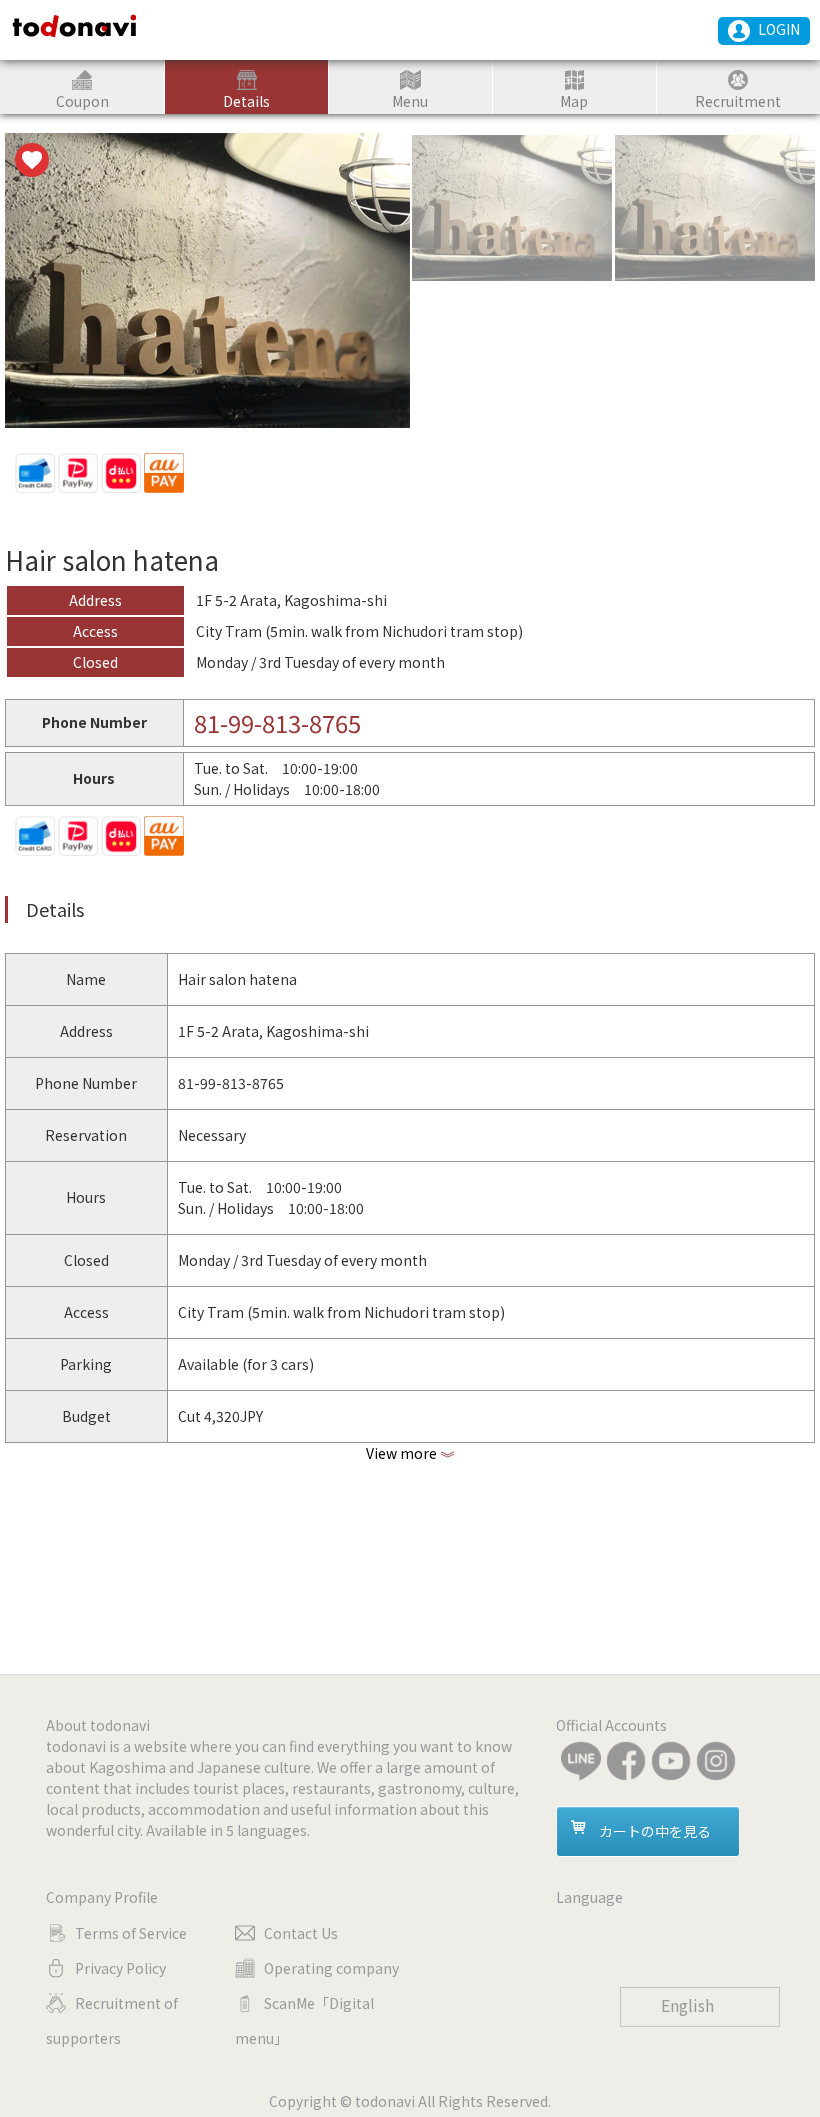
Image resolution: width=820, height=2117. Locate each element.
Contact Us (301, 1933)
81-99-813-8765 (277, 722)
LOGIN (779, 29)
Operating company (331, 1968)
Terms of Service (131, 1933)
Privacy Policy (120, 1968)
